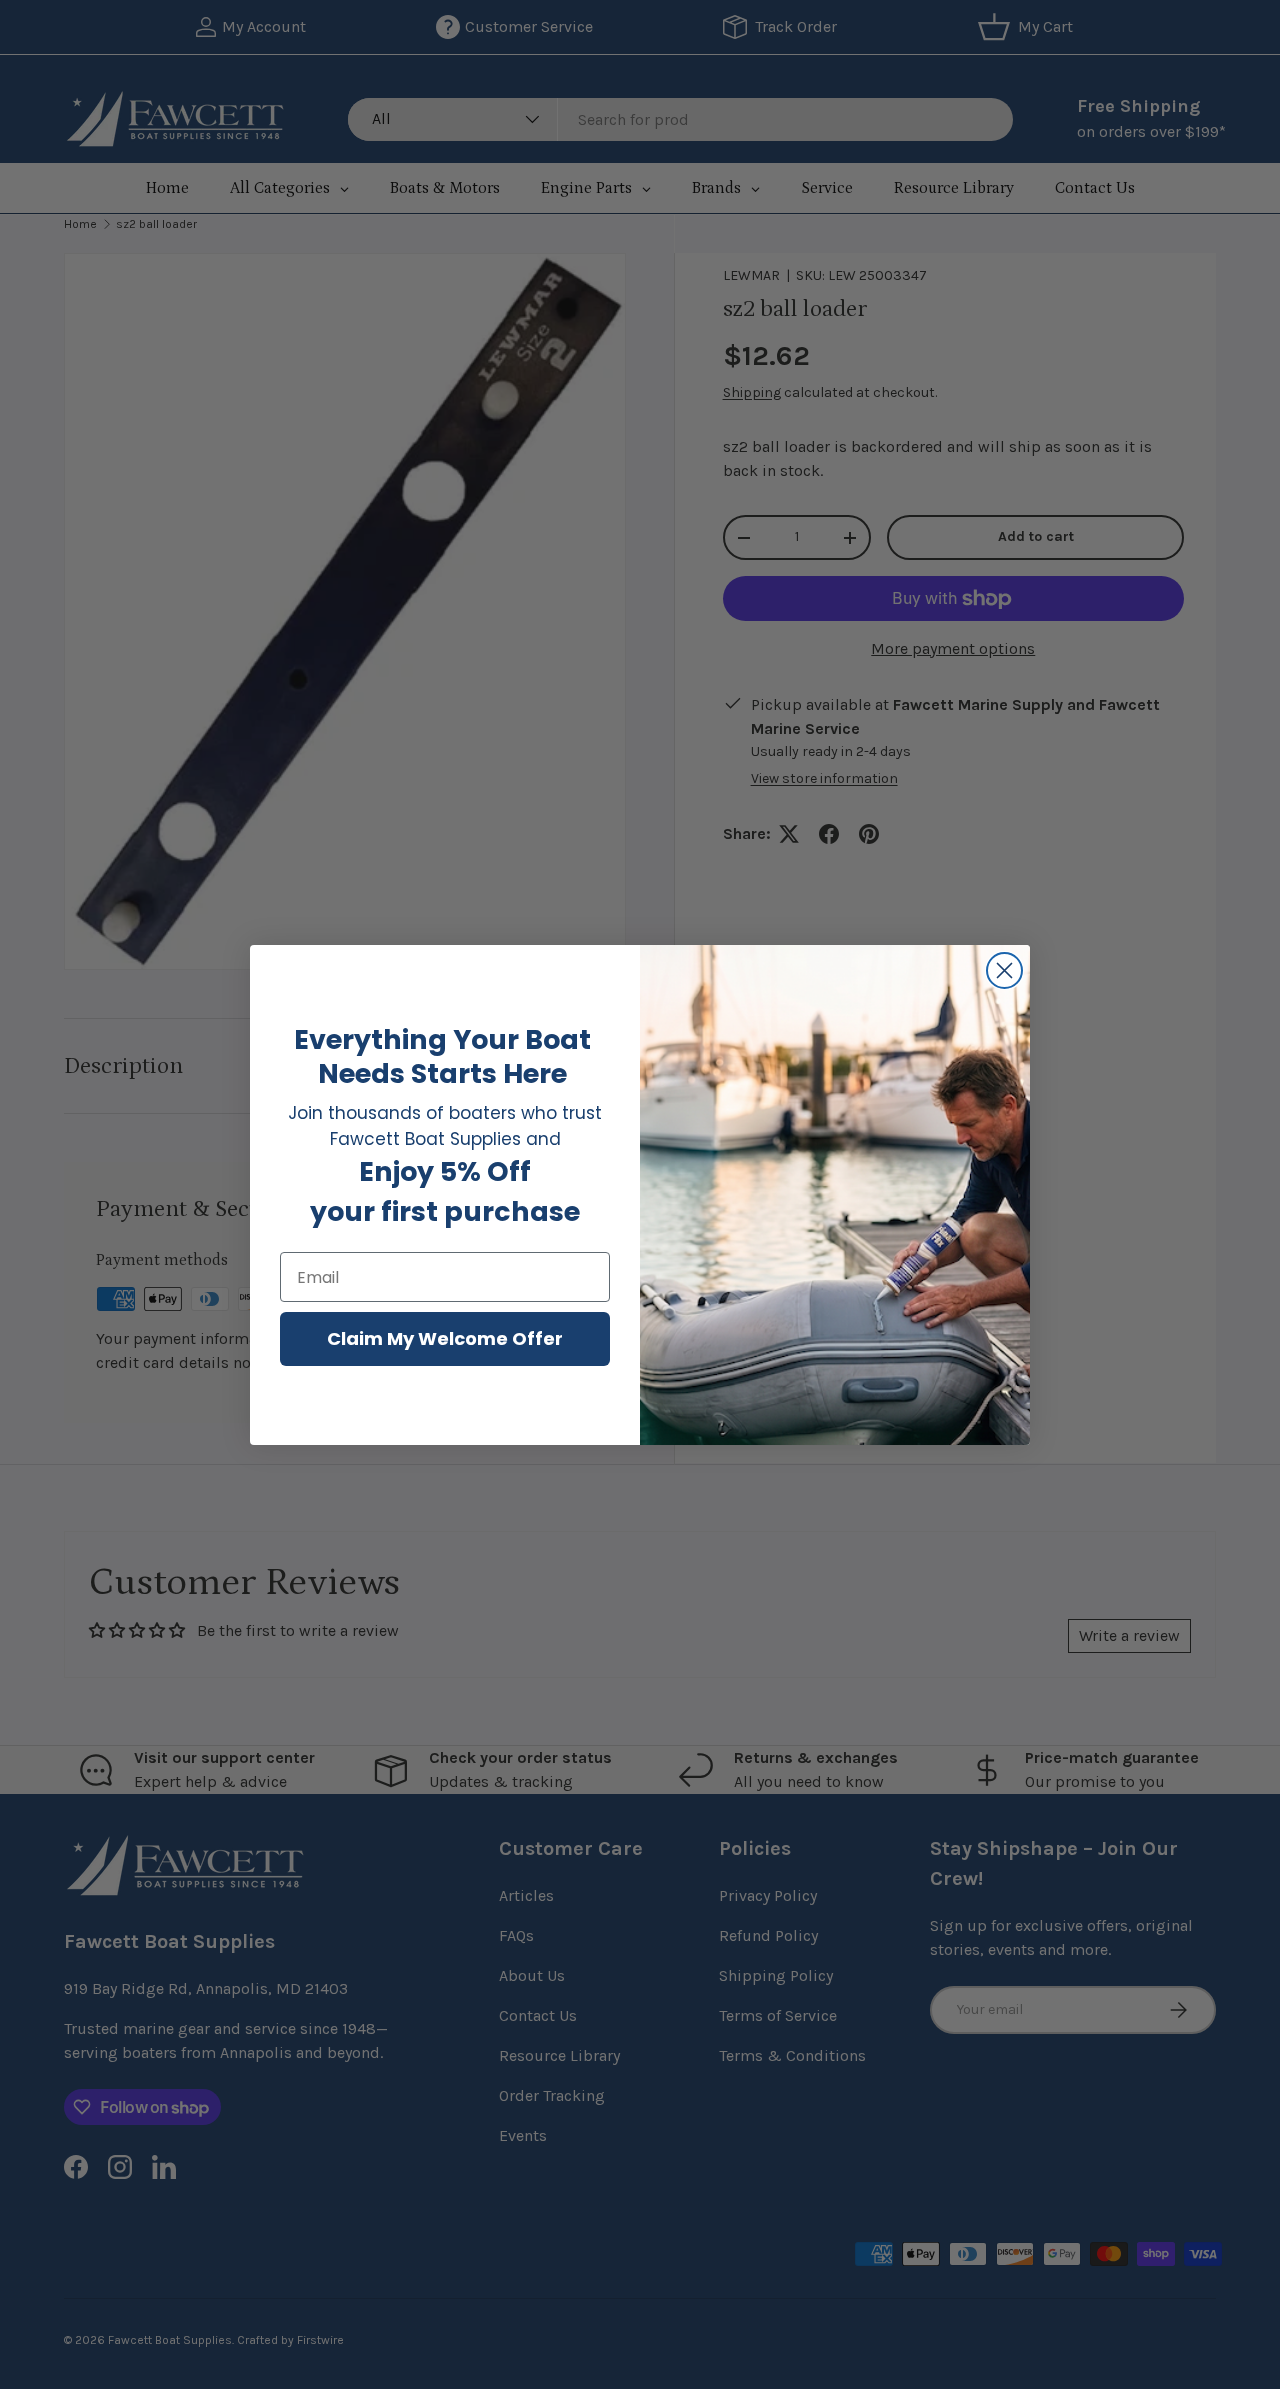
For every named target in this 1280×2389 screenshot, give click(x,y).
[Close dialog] (1004, 970)
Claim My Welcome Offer (445, 1338)
